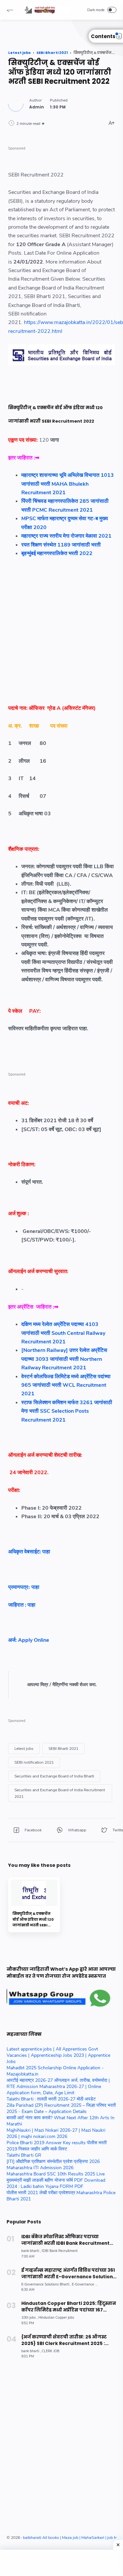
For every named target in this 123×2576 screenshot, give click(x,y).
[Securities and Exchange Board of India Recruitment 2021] (60, 1793)
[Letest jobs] (24, 1749)
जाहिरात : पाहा (22, 1605)
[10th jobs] (29, 2318)
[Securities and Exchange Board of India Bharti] (54, 1776)
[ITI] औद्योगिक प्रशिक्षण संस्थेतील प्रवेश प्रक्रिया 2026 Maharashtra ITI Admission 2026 (53, 2165)
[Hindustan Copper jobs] (56, 2318)
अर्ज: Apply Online (30, 1640)
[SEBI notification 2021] (34, 1762)
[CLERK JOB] (51, 2351)
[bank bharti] (31, 2251)
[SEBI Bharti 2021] (63, 1749)
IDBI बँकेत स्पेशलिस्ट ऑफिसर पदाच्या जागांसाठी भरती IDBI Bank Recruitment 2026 (65, 2240)
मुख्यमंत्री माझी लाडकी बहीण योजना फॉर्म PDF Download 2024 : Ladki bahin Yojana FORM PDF (56, 2183)
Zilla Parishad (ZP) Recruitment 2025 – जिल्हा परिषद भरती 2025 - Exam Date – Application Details (61, 2108)
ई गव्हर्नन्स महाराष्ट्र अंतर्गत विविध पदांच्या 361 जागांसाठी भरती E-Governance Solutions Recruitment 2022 (68, 2274)
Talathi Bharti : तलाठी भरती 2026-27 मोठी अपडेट (51, 2099)
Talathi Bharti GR (24, 2155)
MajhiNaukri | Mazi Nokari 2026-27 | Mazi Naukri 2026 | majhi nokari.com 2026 (56, 2133)
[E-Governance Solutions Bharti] (46, 2284)
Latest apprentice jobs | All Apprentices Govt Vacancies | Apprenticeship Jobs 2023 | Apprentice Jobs (58, 2055)
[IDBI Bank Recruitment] (60, 2251)
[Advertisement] (61, 633)
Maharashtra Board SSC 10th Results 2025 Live (56, 2174)
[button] (10, 10)
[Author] (37, 107)
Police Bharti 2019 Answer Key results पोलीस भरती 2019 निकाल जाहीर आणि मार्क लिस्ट (57, 2146)
